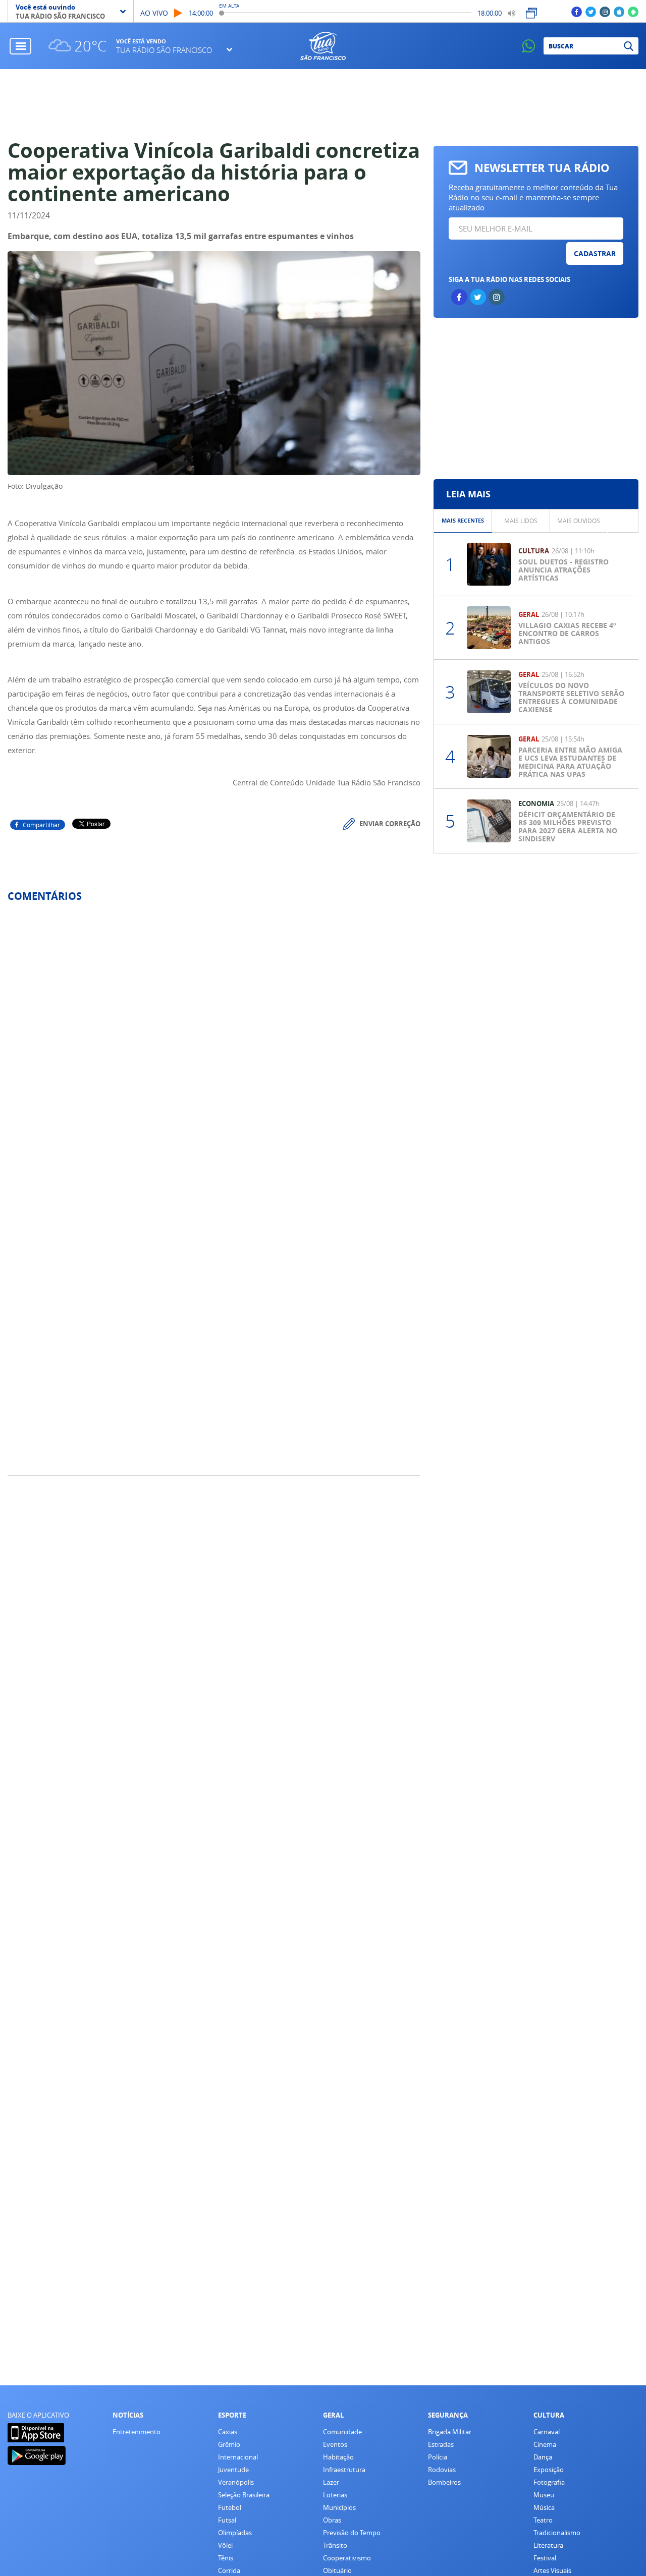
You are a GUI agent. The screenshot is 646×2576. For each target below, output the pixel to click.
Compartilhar (41, 825)
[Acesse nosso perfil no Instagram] (605, 11)
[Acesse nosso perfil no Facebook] (577, 11)
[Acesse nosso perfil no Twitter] (591, 11)
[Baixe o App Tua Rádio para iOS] (619, 11)
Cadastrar (595, 253)
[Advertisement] (323, 104)
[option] (463, 521)
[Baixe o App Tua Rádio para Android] (633, 11)
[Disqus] (214, 1044)
